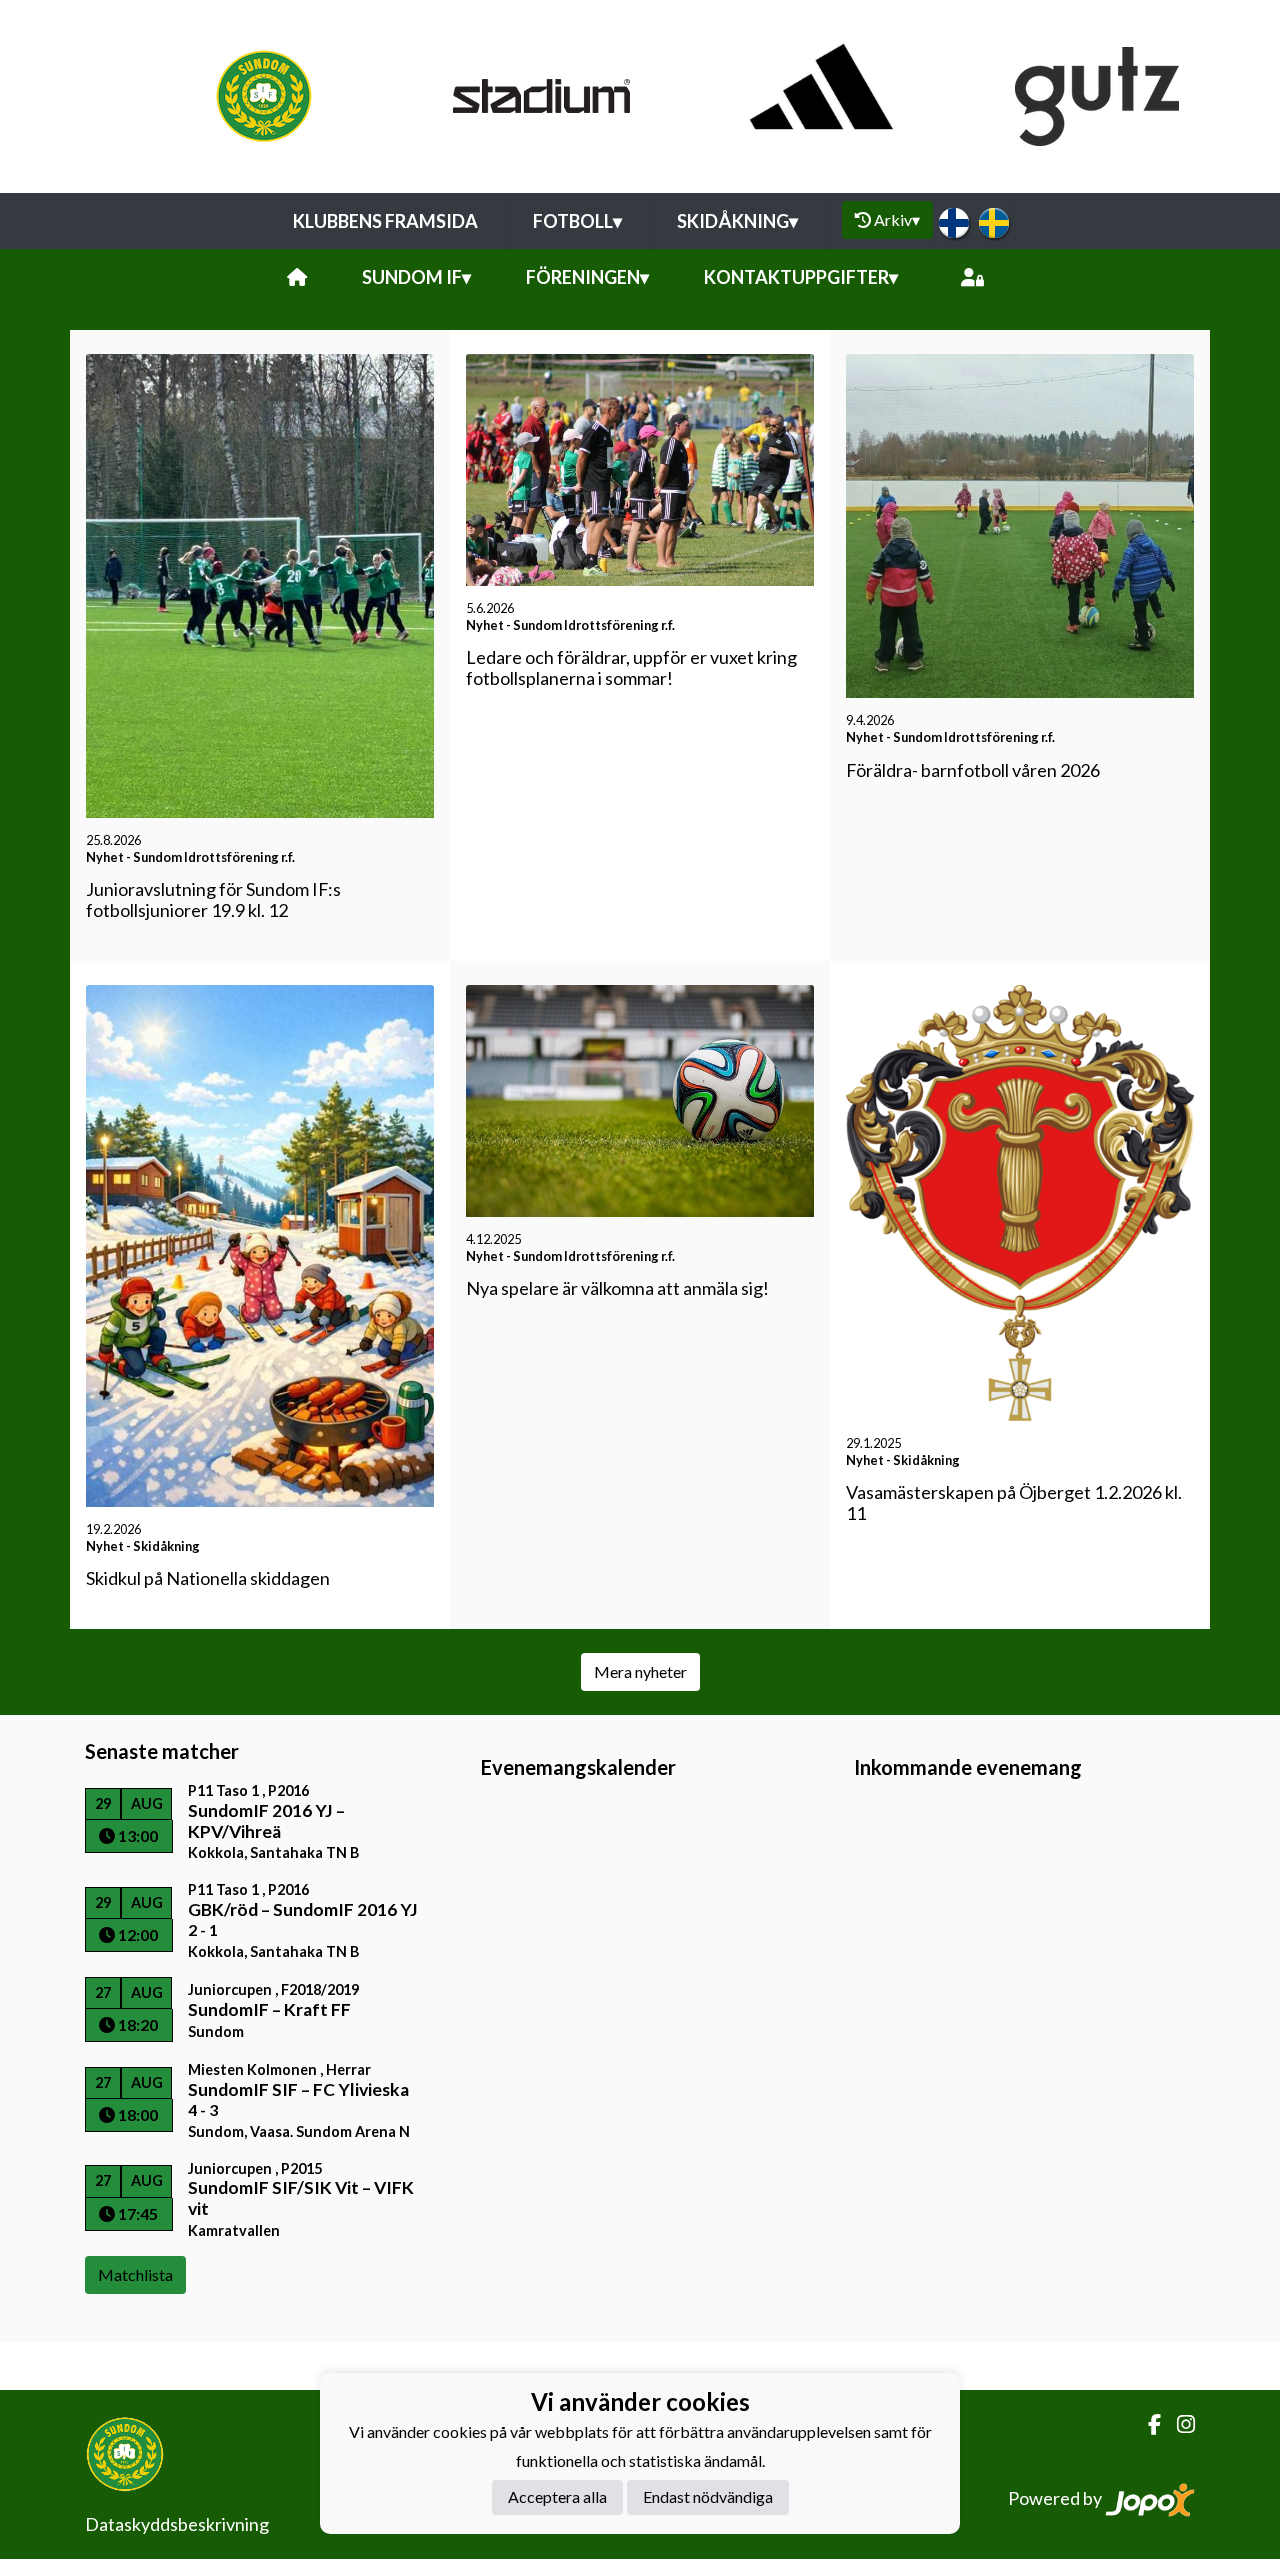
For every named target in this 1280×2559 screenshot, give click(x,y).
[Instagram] (1178, 2424)
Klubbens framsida (385, 221)
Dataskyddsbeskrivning (177, 2524)
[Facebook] (1146, 2424)
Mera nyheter (640, 1671)
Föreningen (587, 277)
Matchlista (135, 2274)
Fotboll (577, 221)
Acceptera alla (557, 2496)
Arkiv (897, 219)
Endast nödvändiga (708, 2496)
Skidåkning (737, 221)
